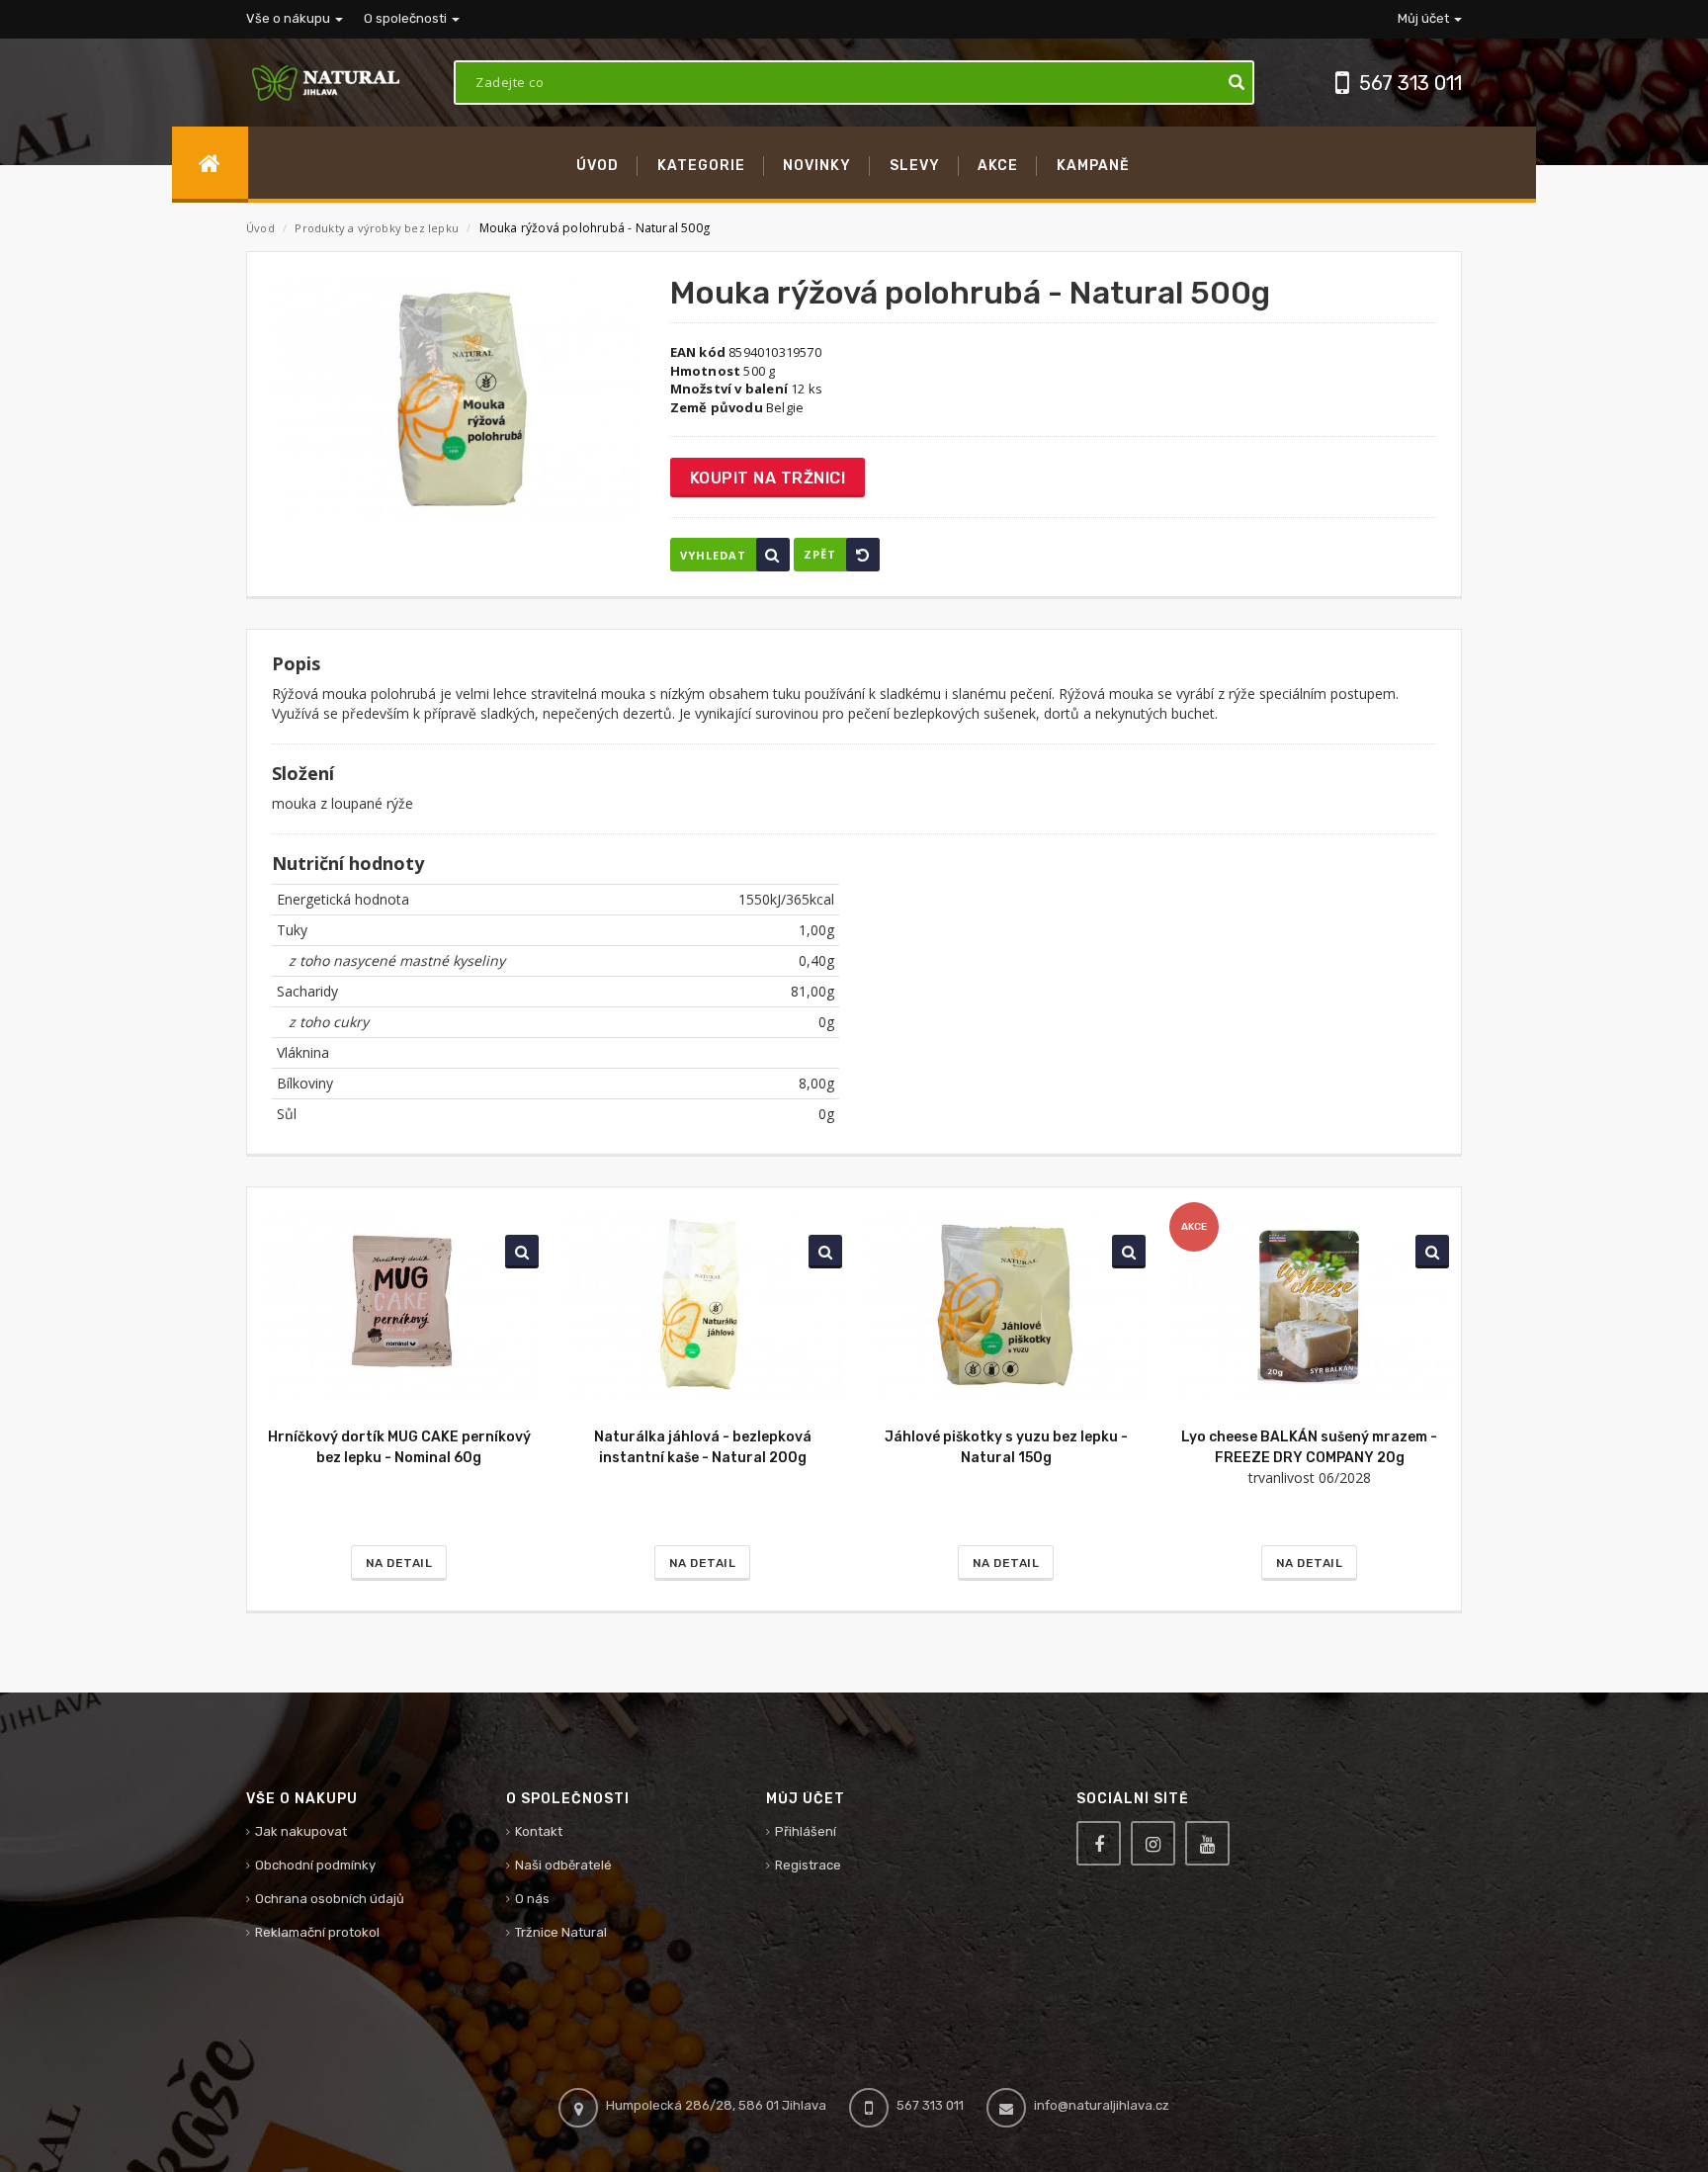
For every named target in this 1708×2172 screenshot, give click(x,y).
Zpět (820, 554)
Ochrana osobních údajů (330, 1899)
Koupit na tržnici (768, 478)
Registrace (808, 1865)
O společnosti (407, 18)
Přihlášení (806, 1831)
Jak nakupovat (301, 1831)
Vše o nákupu (290, 18)
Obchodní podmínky (315, 1865)
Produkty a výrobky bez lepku (378, 228)
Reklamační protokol (317, 1932)
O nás (532, 1899)
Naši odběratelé (563, 1865)
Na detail (399, 1563)
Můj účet (1425, 18)
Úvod (260, 228)
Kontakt (539, 1831)
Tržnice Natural (561, 1932)
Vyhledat (713, 555)
